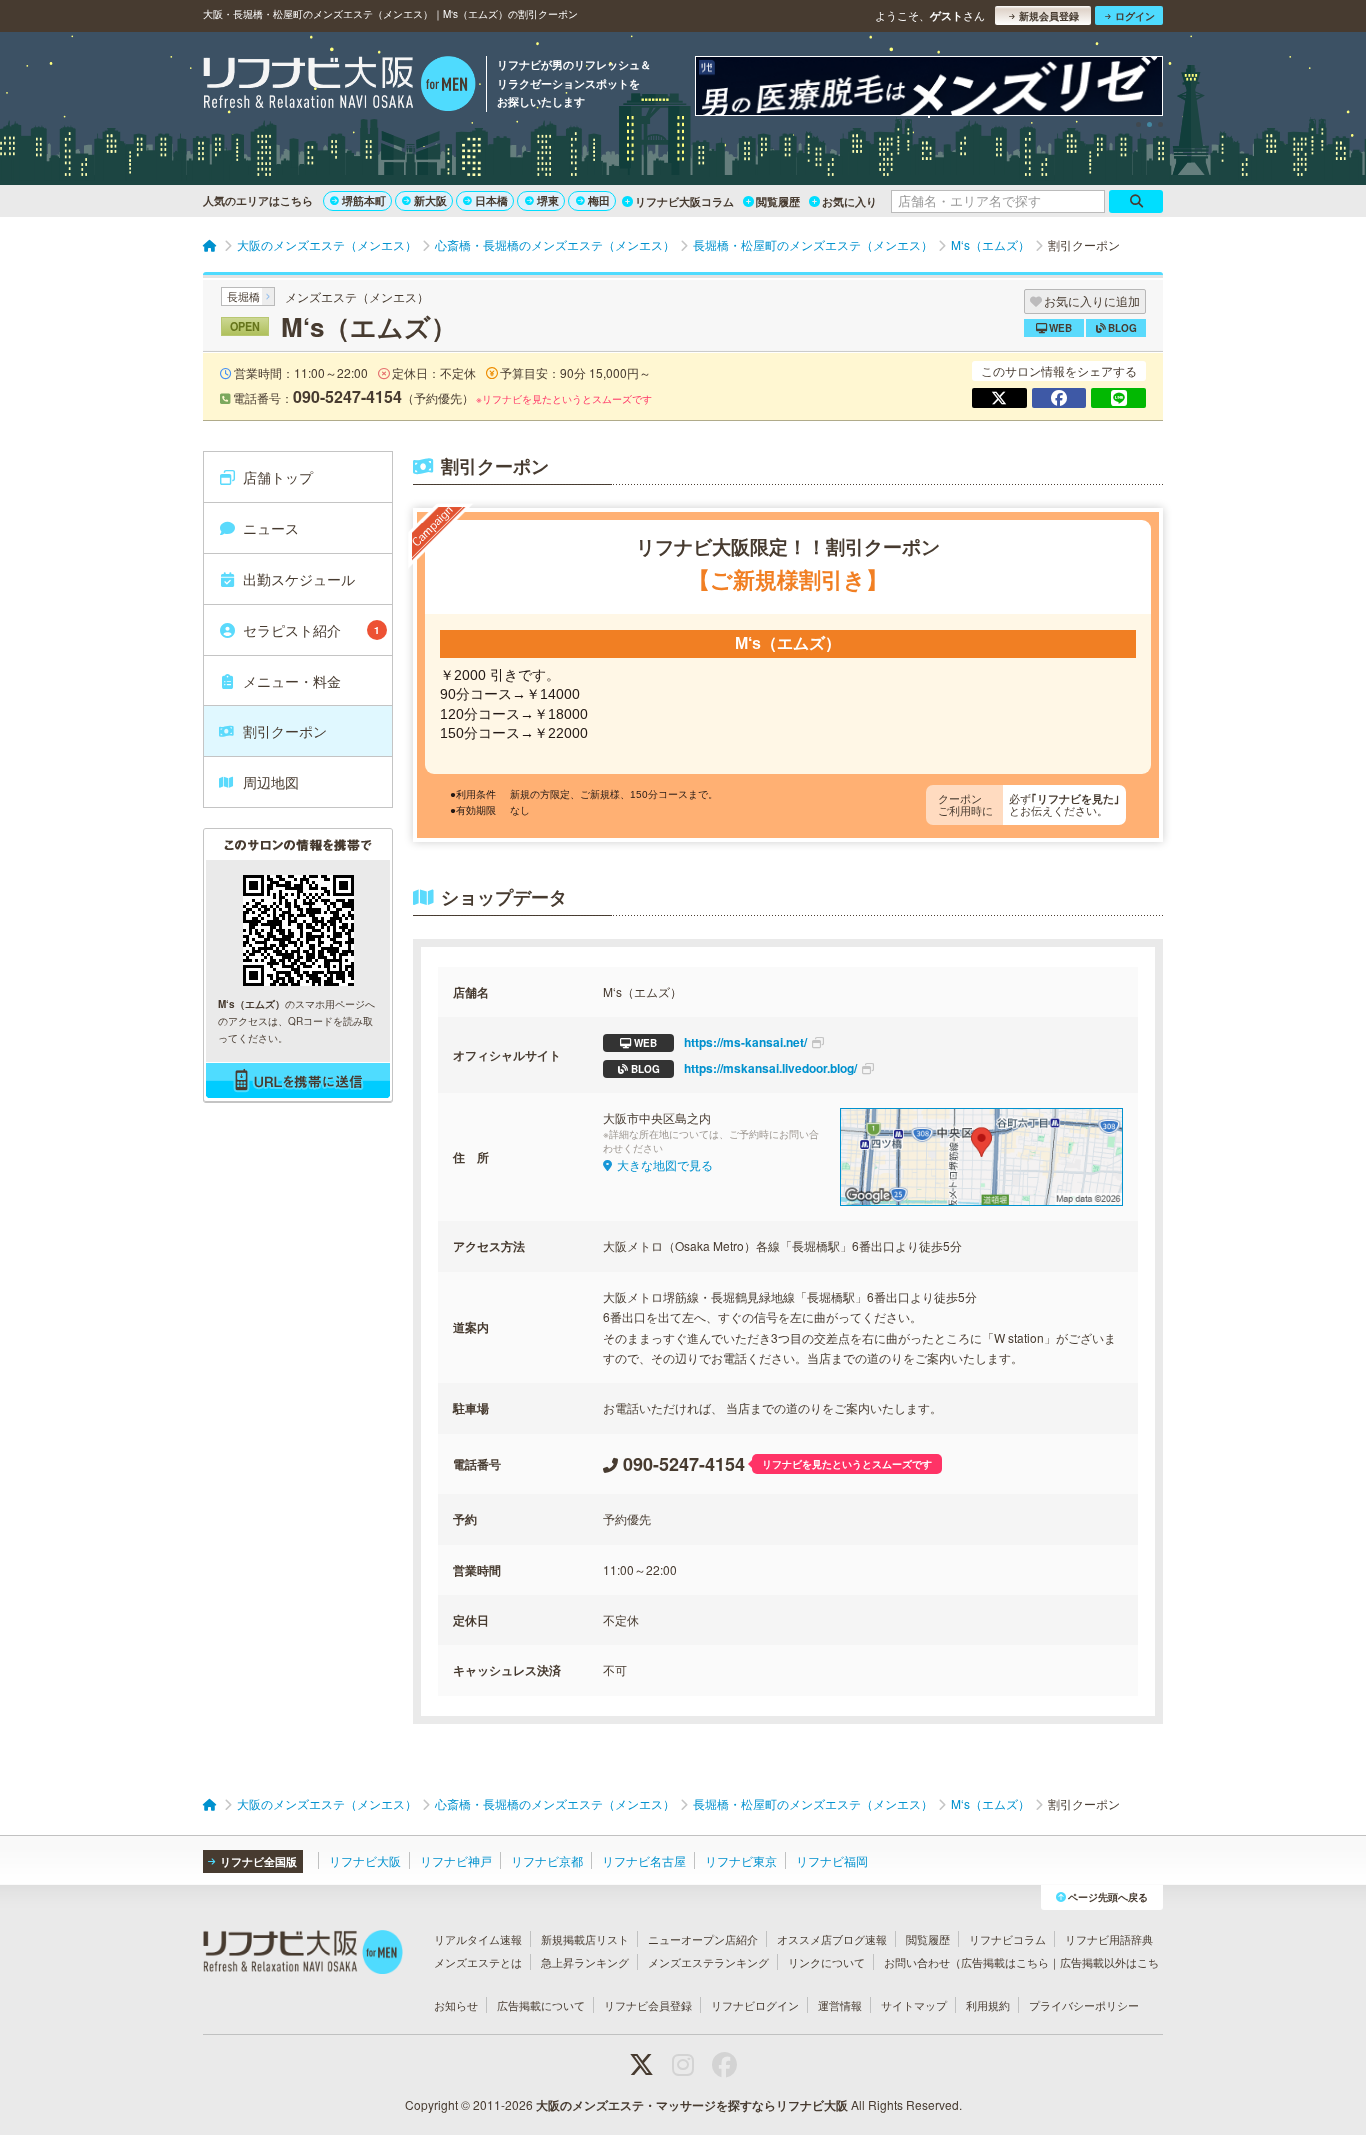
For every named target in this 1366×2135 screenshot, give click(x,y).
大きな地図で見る (665, 1164)
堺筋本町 (364, 200)
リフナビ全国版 (258, 1861)
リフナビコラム (1007, 1939)
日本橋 (491, 200)
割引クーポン (285, 731)
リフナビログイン (755, 2005)
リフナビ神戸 (456, 1860)
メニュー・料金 (292, 681)
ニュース (271, 528)
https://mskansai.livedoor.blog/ (744, 1068)
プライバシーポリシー (1084, 2005)
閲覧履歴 (778, 201)
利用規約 (988, 2005)
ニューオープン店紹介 (703, 1939)
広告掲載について (541, 2005)
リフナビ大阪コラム (684, 201)
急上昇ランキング (585, 1962)
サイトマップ (914, 2005)
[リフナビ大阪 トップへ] (339, 86)
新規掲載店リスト (585, 1939)
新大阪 (430, 200)
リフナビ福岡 (832, 1860)
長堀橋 (243, 296)
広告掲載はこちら (1005, 1962)
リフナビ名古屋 (644, 1860)
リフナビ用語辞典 (1109, 1939)
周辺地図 (271, 782)
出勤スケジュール (299, 579)
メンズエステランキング (708, 1962)
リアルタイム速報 (478, 1939)
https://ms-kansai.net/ (720, 1042)
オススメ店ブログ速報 (832, 1939)
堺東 (548, 200)
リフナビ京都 (547, 1860)
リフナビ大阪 (365, 1860)
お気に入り (849, 201)
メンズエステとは (478, 1962)
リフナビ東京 (741, 1860)
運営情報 (840, 2005)
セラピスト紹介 (311, 630)
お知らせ (456, 2005)
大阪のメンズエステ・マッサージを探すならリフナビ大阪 (692, 2105)
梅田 (599, 200)
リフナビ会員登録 (648, 2005)
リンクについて (826, 1962)
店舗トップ (278, 477)
